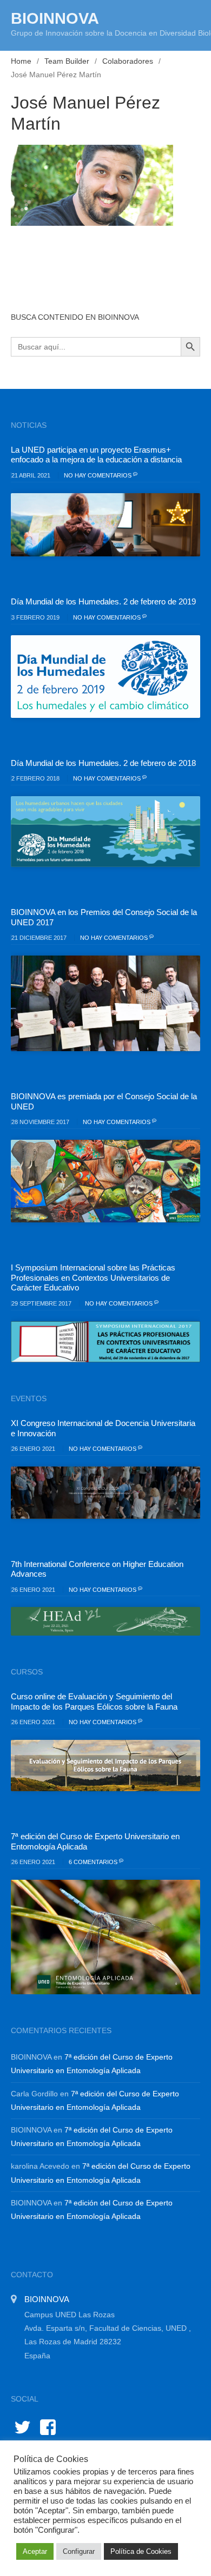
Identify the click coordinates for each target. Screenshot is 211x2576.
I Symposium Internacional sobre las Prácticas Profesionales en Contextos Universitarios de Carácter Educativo (93, 1277)
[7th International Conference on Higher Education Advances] (105, 1621)
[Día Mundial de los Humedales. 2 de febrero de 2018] (105, 832)
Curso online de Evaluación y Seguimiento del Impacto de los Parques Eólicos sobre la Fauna (94, 1701)
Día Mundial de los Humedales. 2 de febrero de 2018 (103, 763)
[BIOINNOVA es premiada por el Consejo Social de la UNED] (105, 1181)
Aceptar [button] (35, 2551)
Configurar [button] (79, 2551)
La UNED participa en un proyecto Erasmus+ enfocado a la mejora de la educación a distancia (96, 455)
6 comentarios (94, 1862)
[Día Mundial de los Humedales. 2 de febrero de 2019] (105, 677)
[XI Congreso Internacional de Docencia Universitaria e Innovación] (105, 1493)
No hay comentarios (98, 475)
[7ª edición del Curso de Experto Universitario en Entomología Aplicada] (105, 1937)
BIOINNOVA (55, 18)
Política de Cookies (141, 2551)
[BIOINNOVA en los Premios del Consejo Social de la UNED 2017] (105, 1003)
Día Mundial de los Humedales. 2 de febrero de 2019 (103, 601)
